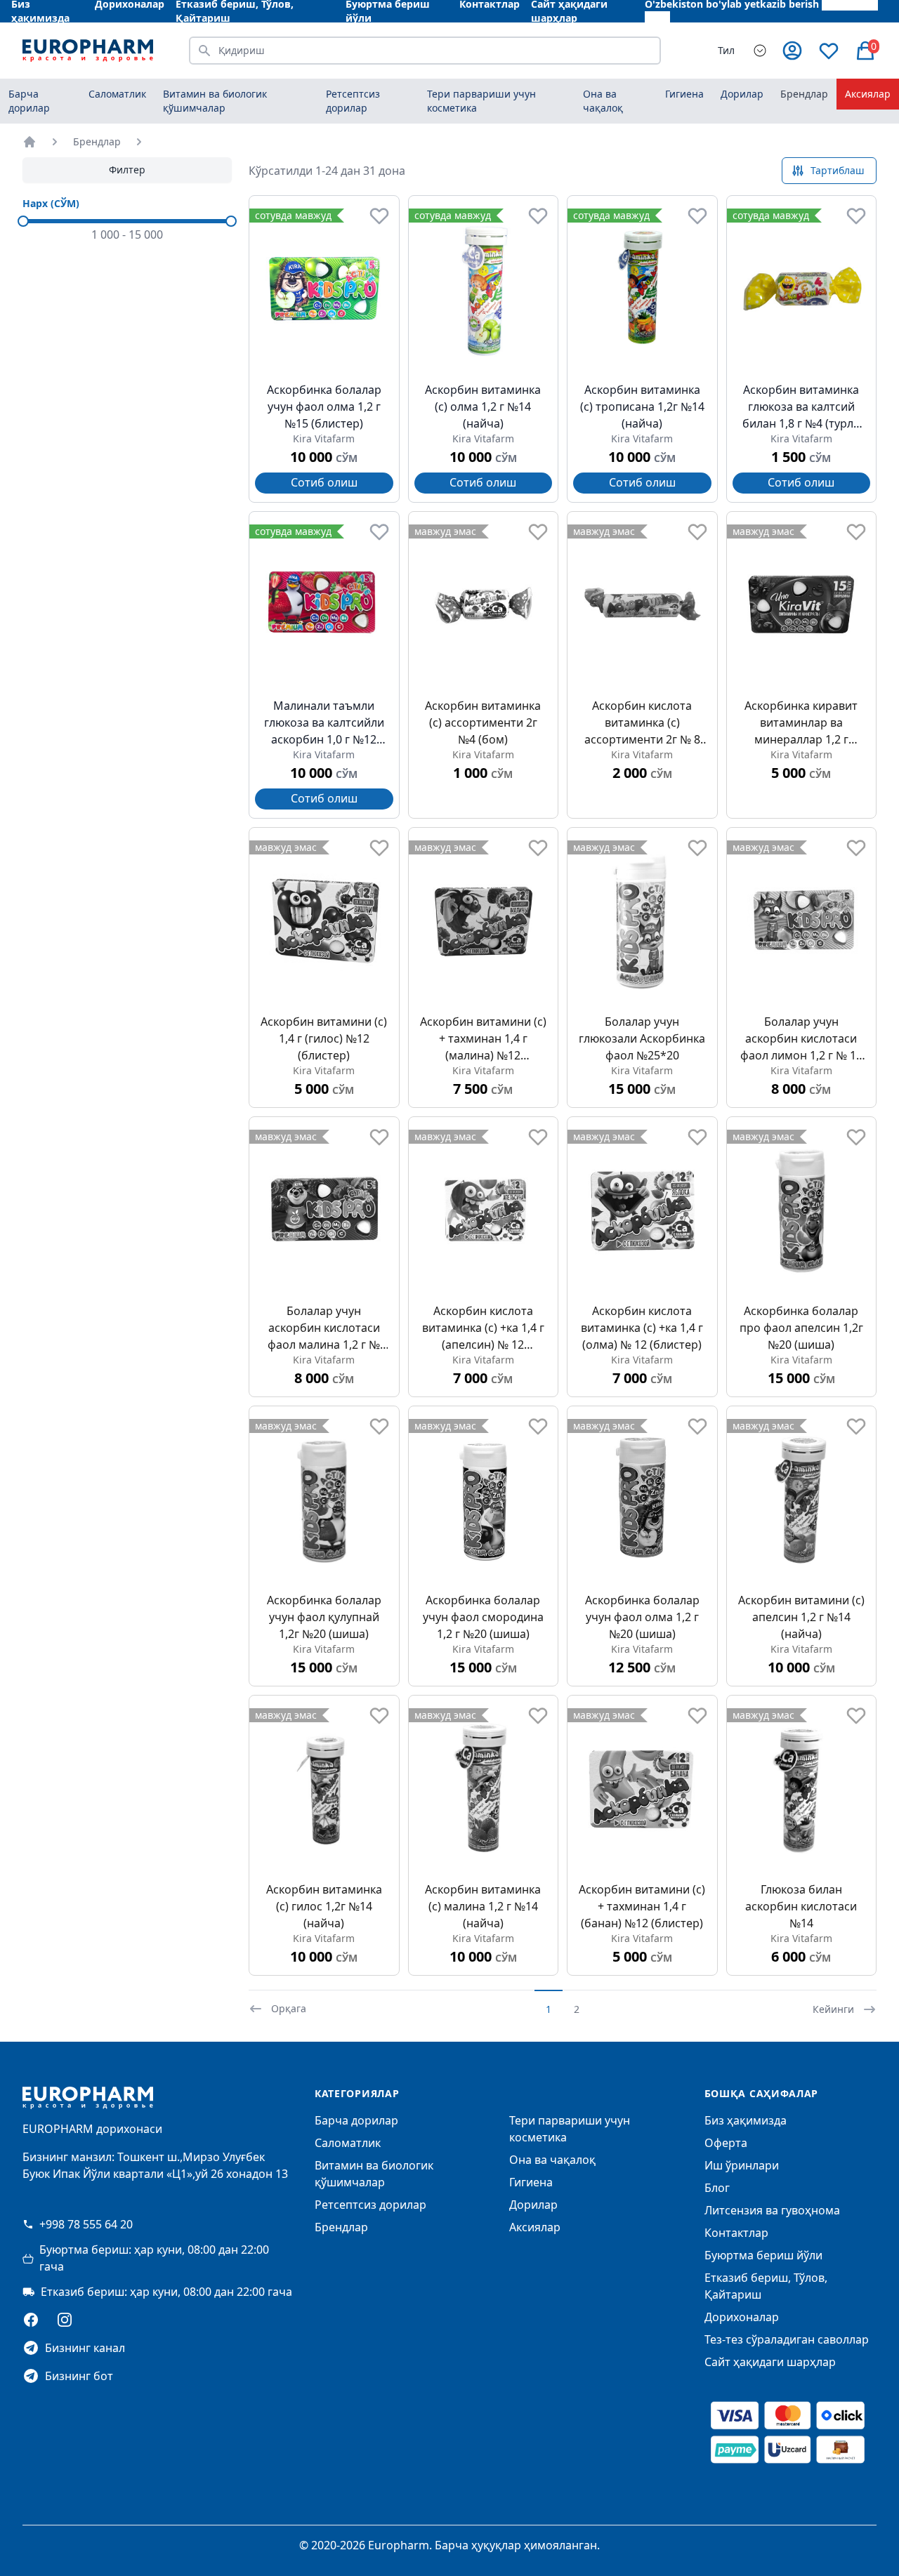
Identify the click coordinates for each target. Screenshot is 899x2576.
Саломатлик (348, 2143)
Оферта (726, 2143)
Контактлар (736, 2233)
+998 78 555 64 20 (86, 2224)
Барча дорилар (29, 101)
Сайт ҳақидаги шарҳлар (770, 2362)
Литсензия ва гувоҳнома (772, 2210)
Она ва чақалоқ (552, 2160)
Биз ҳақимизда (746, 2120)
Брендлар (804, 94)
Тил (726, 50)
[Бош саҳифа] (29, 142)
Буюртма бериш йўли (763, 2255)
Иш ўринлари (742, 2165)
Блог (717, 2188)
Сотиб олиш (324, 482)
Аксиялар (868, 94)
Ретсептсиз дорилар (370, 2205)
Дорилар (533, 2205)
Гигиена (531, 2182)
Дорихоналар (742, 2317)
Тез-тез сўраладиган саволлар (787, 2339)
